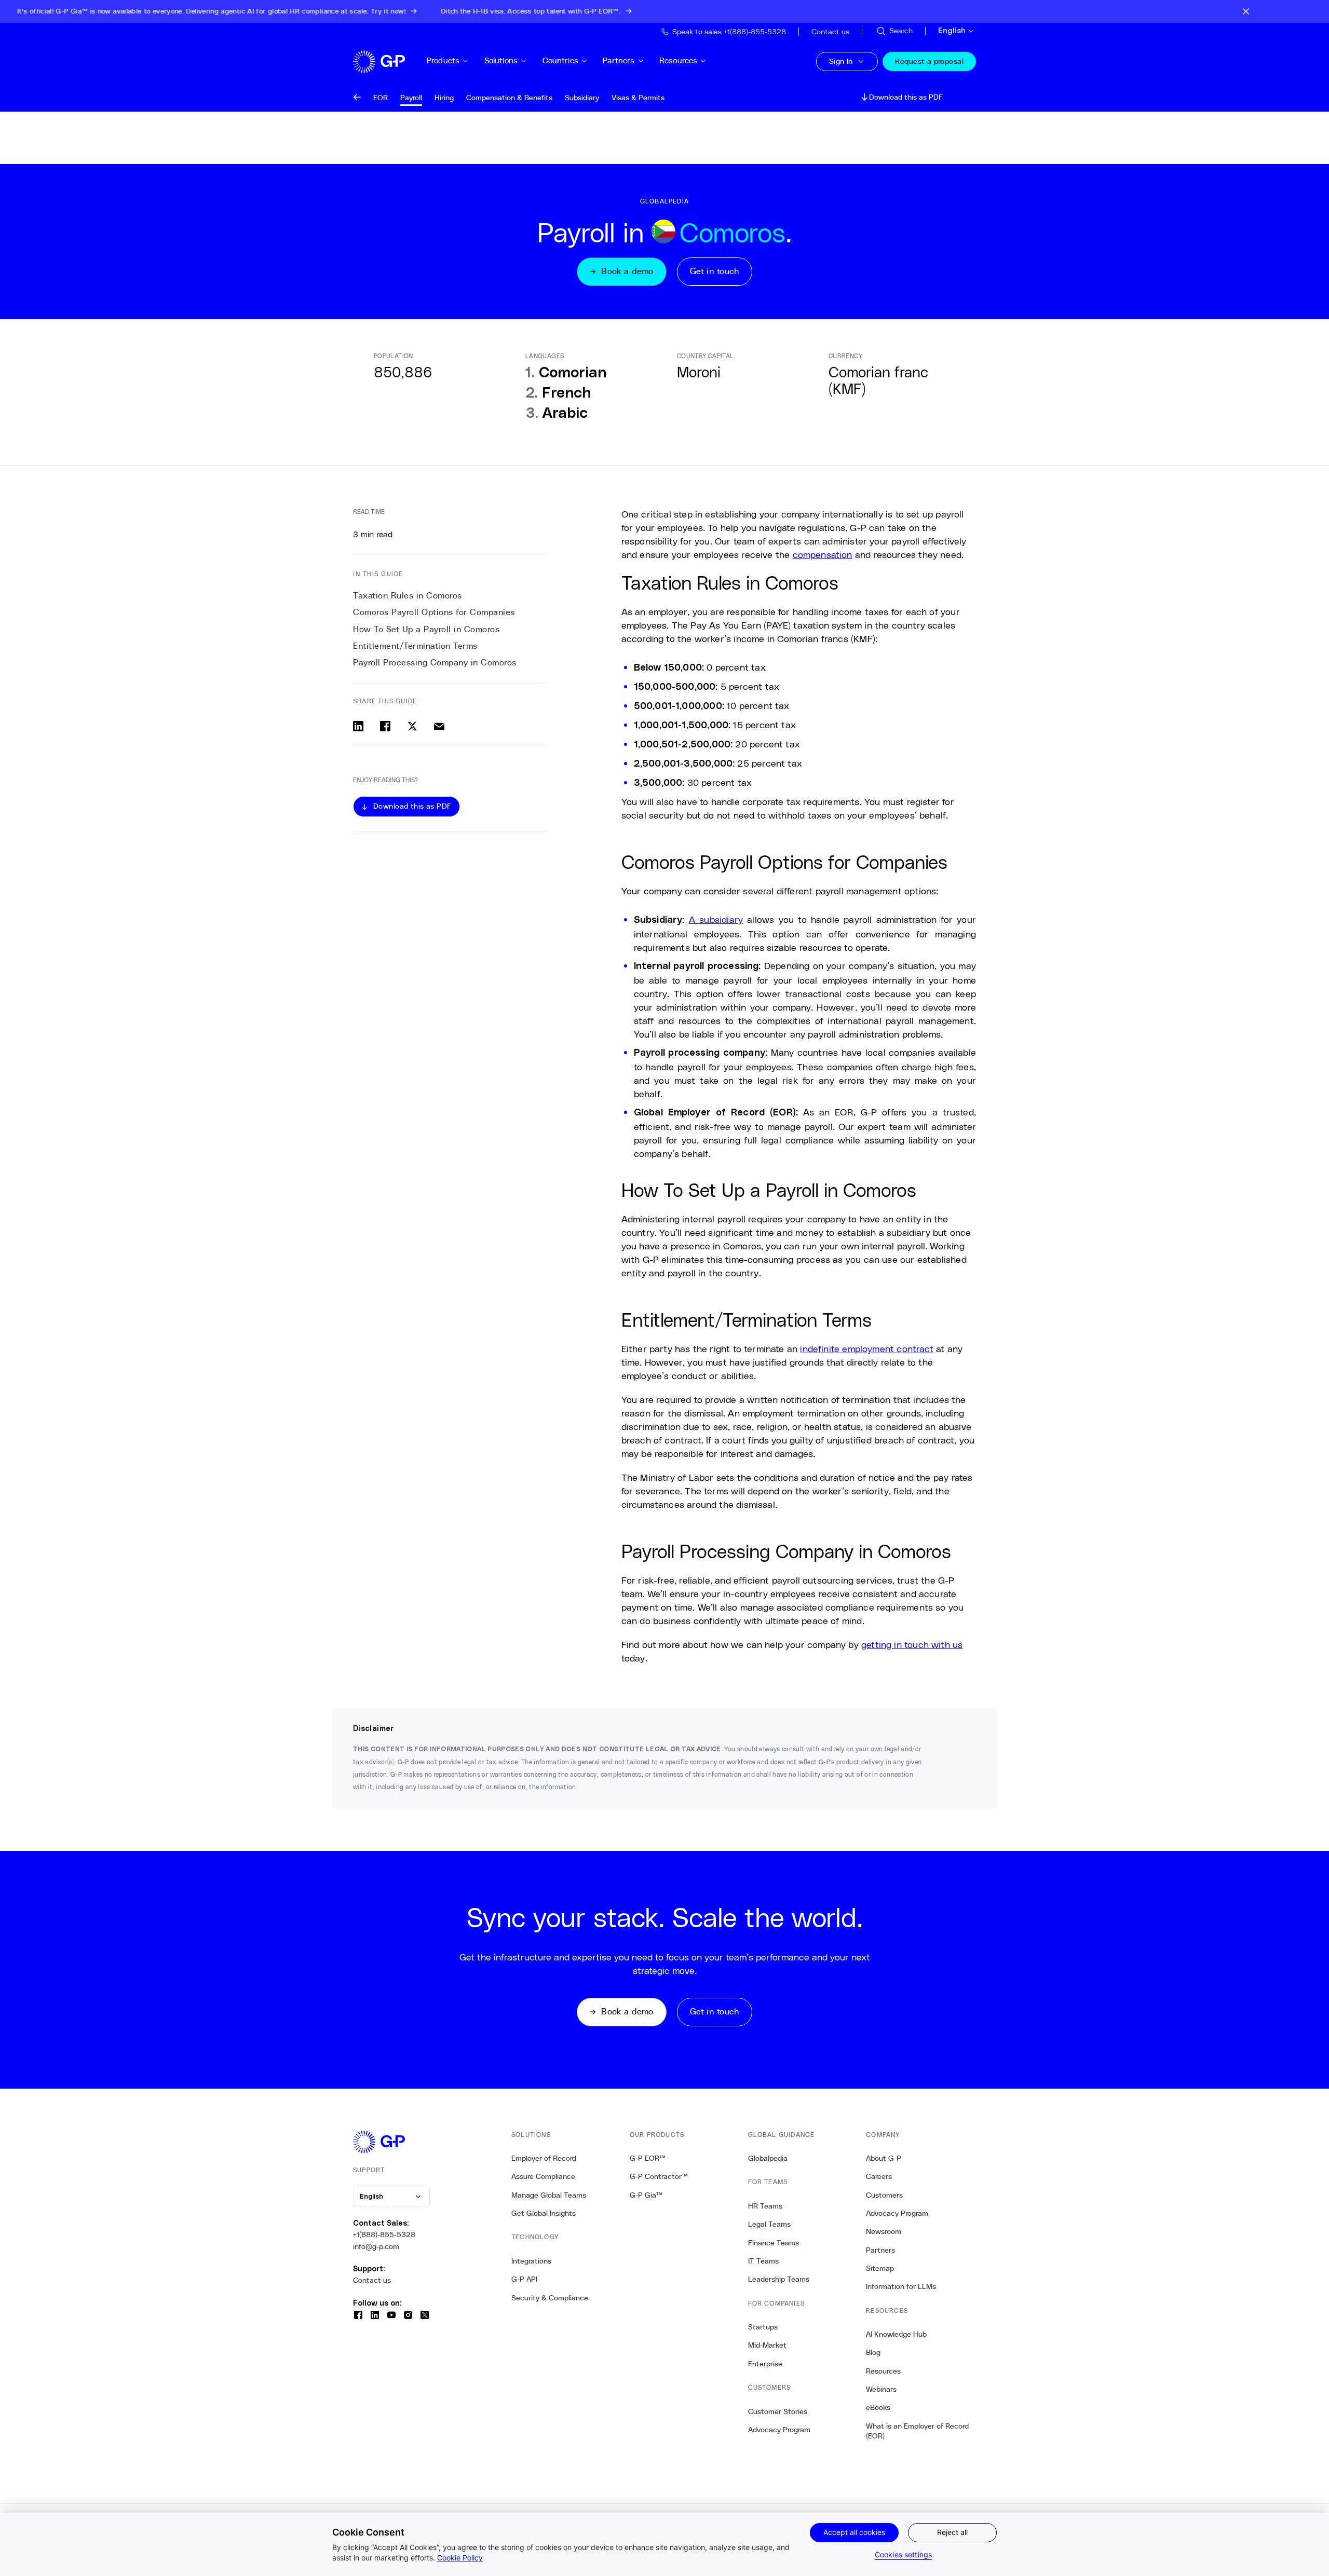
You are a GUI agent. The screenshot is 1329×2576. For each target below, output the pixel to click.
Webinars (881, 2389)
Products (443, 60)
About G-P (884, 2158)
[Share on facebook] (385, 726)
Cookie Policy (460, 2558)
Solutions (501, 60)
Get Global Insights (544, 2213)
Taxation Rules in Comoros (408, 596)
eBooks (878, 2407)
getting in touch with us (912, 1644)
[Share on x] (412, 726)
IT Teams (763, 2261)
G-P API (524, 2279)
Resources (678, 60)
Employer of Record (544, 2158)
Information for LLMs (901, 2286)
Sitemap (880, 2268)
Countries (560, 60)
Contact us (372, 2280)
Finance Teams (774, 2243)
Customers (884, 2195)
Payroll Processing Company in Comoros (435, 663)
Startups (763, 2327)
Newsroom (884, 2231)
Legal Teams (769, 2224)
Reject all (952, 2532)
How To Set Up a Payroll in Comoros (426, 629)
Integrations (531, 2261)
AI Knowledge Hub (896, 2334)
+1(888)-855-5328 (384, 2234)
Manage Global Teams (549, 2195)
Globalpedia (768, 2158)
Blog (873, 2352)
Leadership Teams (779, 2279)
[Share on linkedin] (358, 726)
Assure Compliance (543, 2176)
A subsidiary (716, 919)
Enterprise (765, 2364)
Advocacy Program (779, 2430)
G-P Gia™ (646, 2195)
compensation (823, 554)
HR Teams (765, 2206)
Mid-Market (767, 2345)
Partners (619, 60)
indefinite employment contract (866, 1348)
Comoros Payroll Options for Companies (434, 612)
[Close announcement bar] (1246, 11)
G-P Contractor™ (659, 2176)
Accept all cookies (854, 2532)
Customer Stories (778, 2411)
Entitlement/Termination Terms (415, 646)
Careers (879, 2176)
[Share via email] (439, 726)
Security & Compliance (550, 2298)
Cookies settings (903, 2554)
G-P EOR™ (648, 2158)
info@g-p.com (376, 2246)
